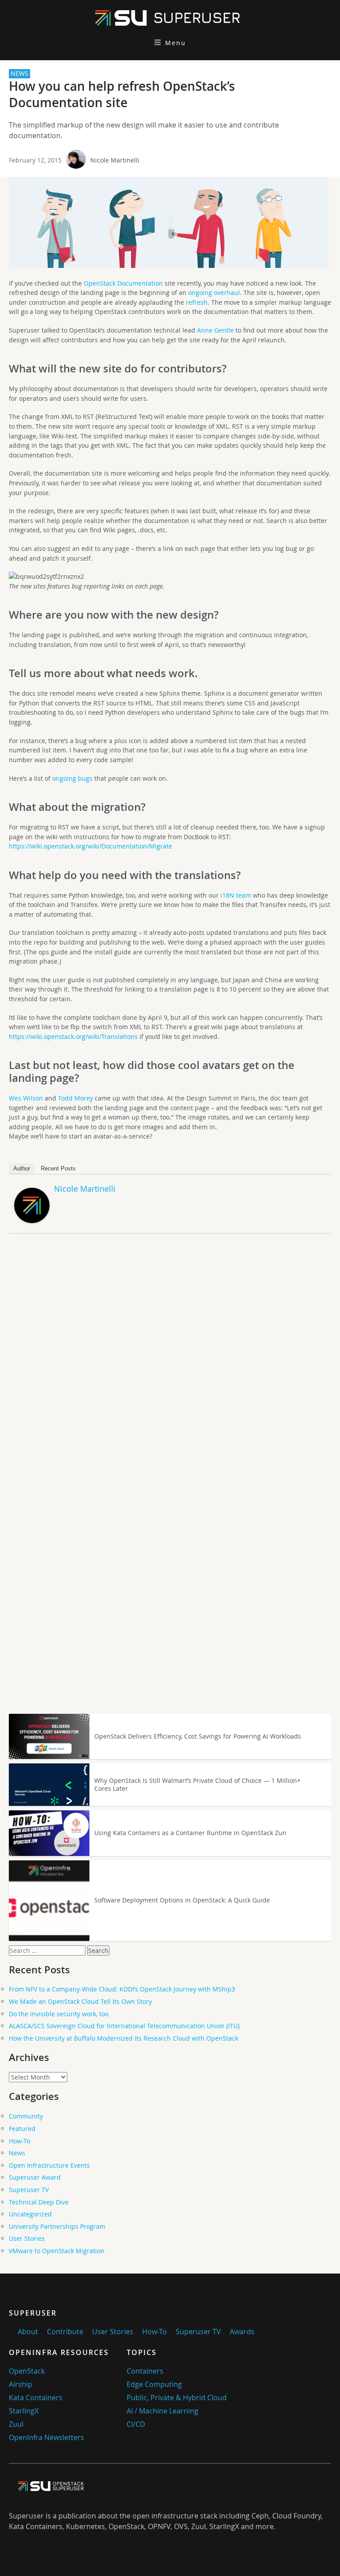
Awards (242, 2332)
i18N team (236, 895)
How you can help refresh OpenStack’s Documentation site (122, 94)
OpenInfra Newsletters (46, 2437)
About (28, 2332)
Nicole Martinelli (115, 160)
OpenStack (27, 2371)
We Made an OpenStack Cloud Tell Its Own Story (80, 2001)
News (17, 2153)
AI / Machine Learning (162, 2411)
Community (26, 2116)
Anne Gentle (215, 330)
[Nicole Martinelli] (32, 1221)
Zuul (16, 2424)
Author (22, 1168)
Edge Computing (154, 2384)
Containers (145, 2371)
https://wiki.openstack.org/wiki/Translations (73, 1036)
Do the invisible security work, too (59, 2014)
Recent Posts (58, 1168)
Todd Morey (75, 1098)
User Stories (27, 2238)
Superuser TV (29, 2190)
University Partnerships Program (57, 2226)
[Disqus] (170, 1364)
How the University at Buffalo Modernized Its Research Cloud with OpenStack (124, 2038)
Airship (21, 2384)
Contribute (65, 2332)
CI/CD (136, 2424)
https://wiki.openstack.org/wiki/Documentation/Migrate (91, 846)
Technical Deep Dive (39, 2202)
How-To (19, 2141)
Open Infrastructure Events (49, 2165)
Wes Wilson (26, 1098)
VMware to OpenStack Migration (57, 2251)
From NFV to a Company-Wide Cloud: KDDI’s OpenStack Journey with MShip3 (122, 1989)
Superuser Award (35, 2177)
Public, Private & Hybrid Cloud (177, 2398)
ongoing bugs (72, 778)
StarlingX (24, 2411)
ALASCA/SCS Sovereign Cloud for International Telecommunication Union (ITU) (124, 2026)
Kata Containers (36, 2398)
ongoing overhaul (214, 292)
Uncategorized (30, 2214)
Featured (22, 2129)
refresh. (198, 302)
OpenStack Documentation (123, 283)
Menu (176, 43)
